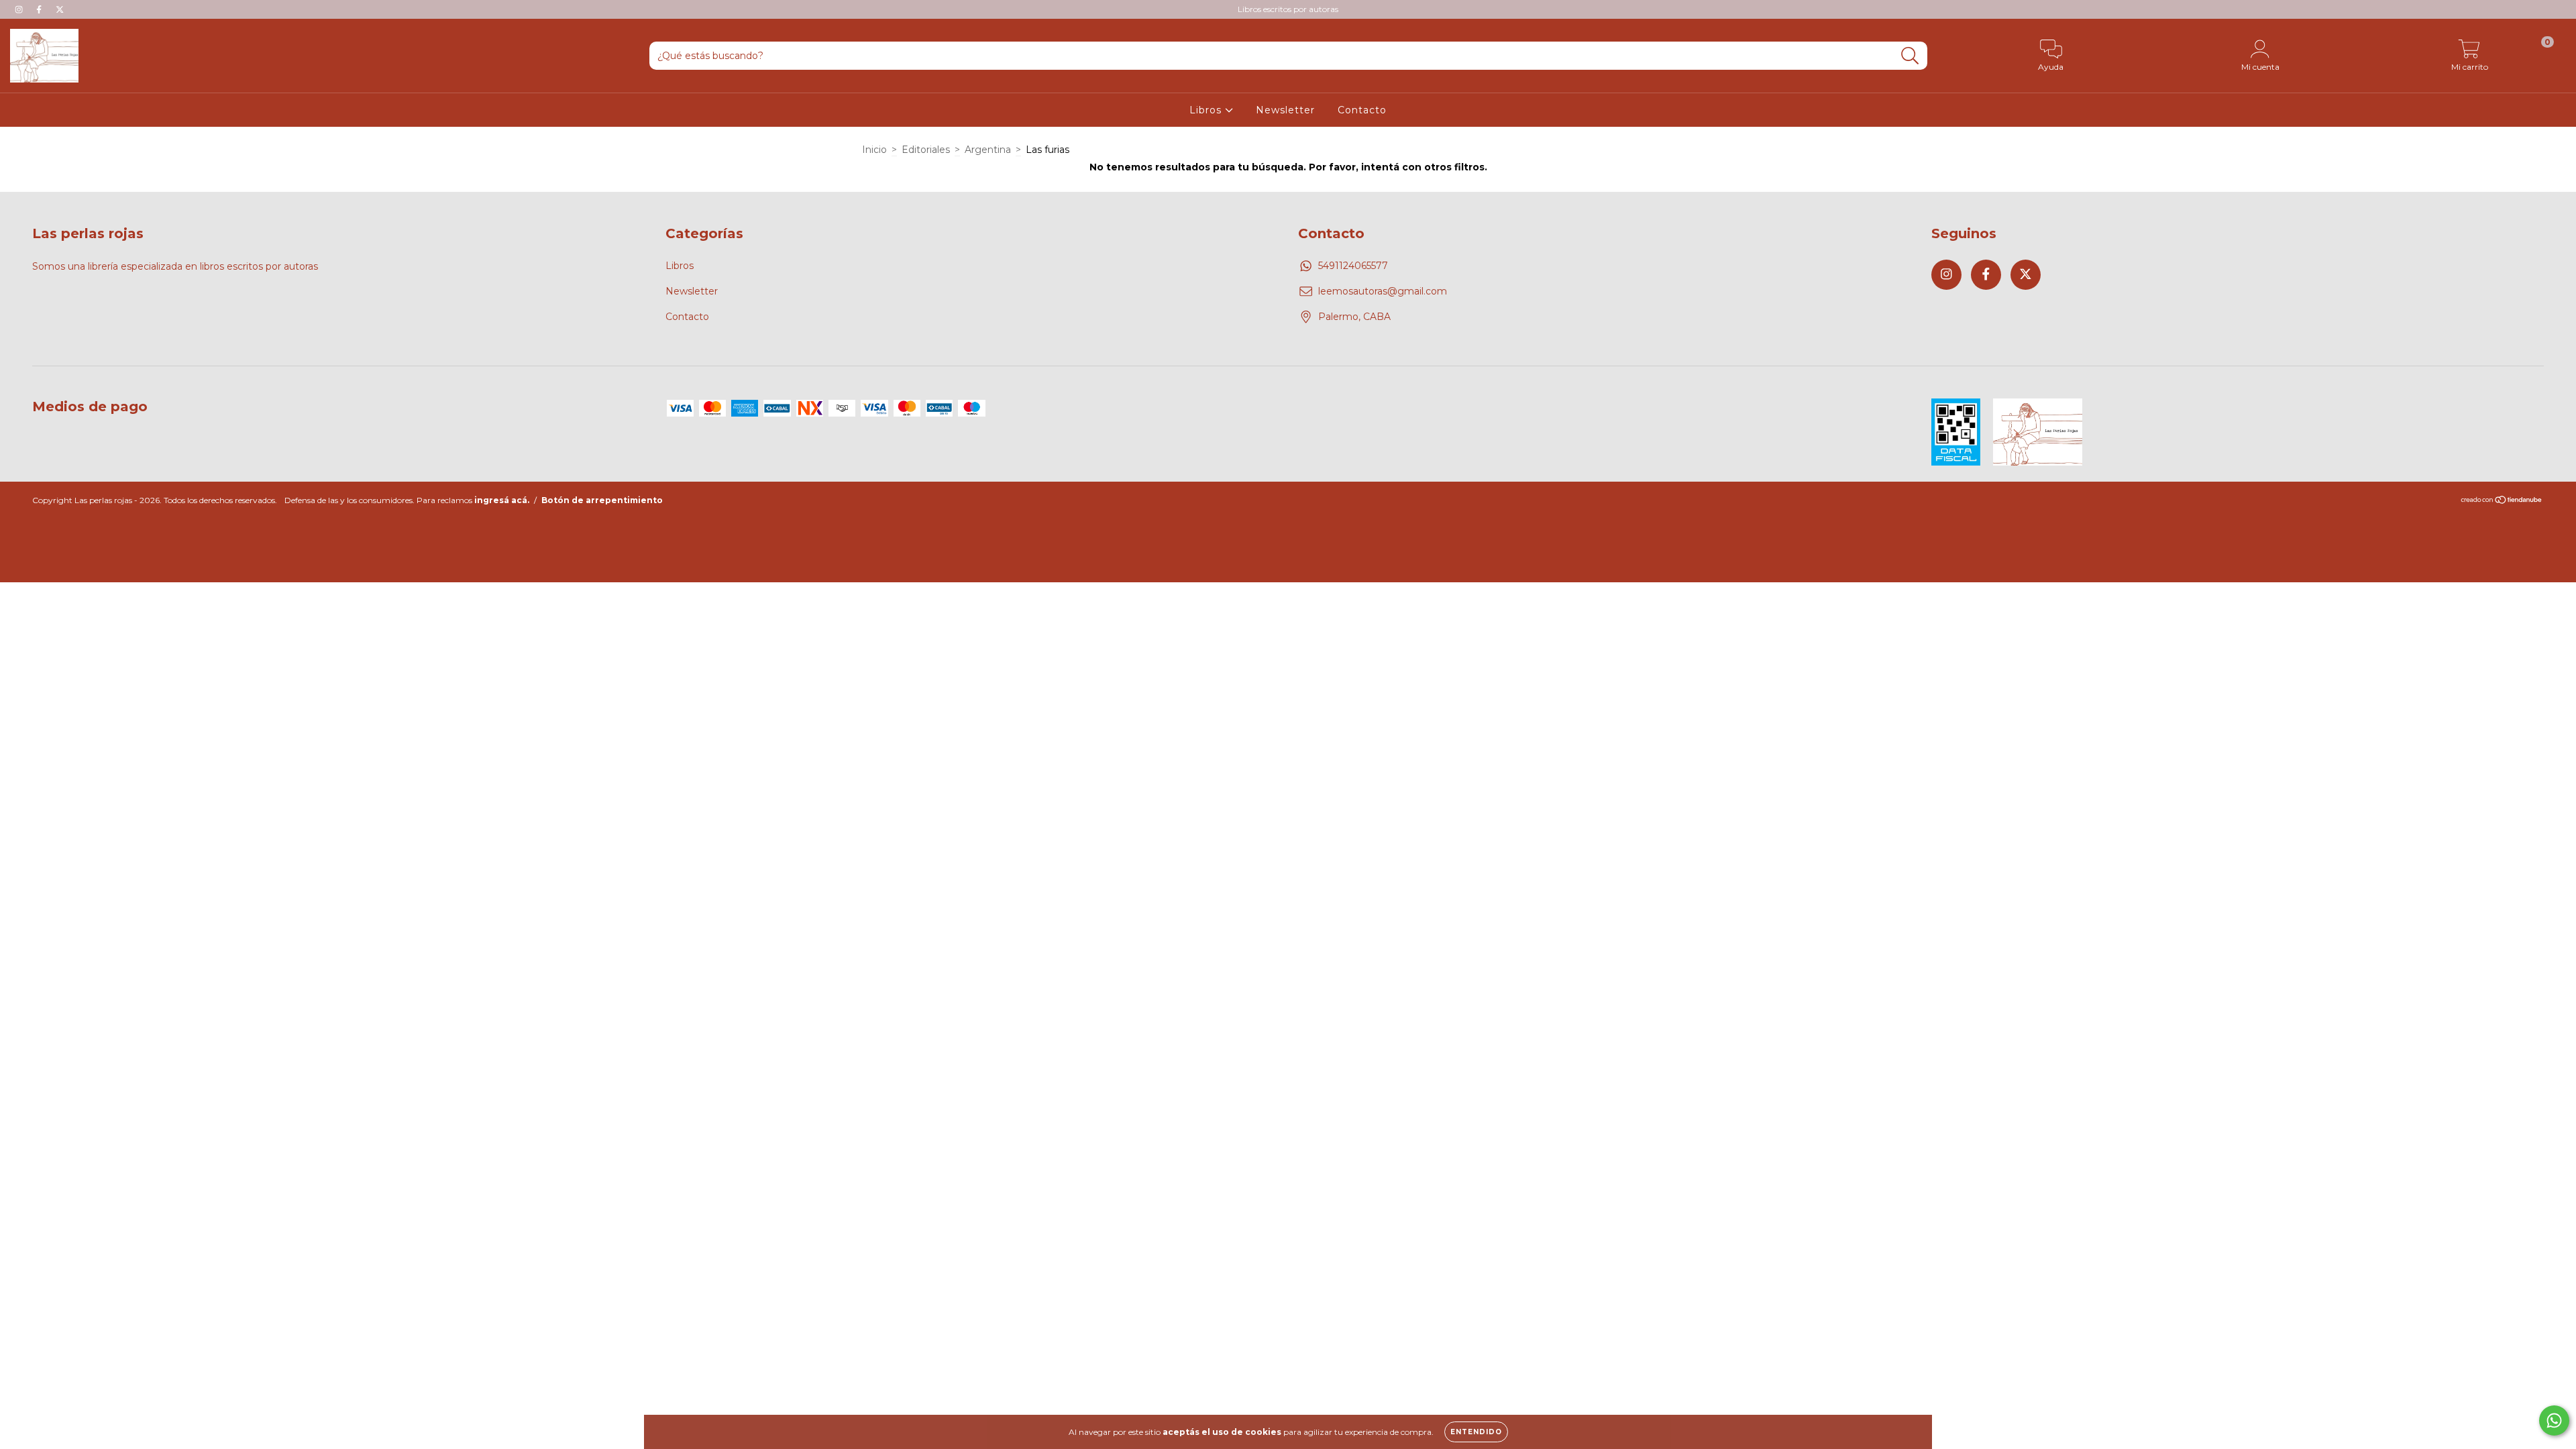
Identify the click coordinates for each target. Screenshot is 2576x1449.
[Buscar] (1910, 56)
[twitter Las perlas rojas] (60, 9)
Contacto (1362, 110)
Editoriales (926, 150)
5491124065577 (1353, 266)
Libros (1207, 110)
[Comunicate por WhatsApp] (2554, 1420)
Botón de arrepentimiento (602, 500)
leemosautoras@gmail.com (1383, 291)
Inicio (874, 150)
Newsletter (1285, 110)
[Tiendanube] (2502, 501)
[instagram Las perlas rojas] (20, 9)
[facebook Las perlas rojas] (40, 9)
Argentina (988, 150)
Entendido (1476, 1432)
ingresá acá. (502, 500)
